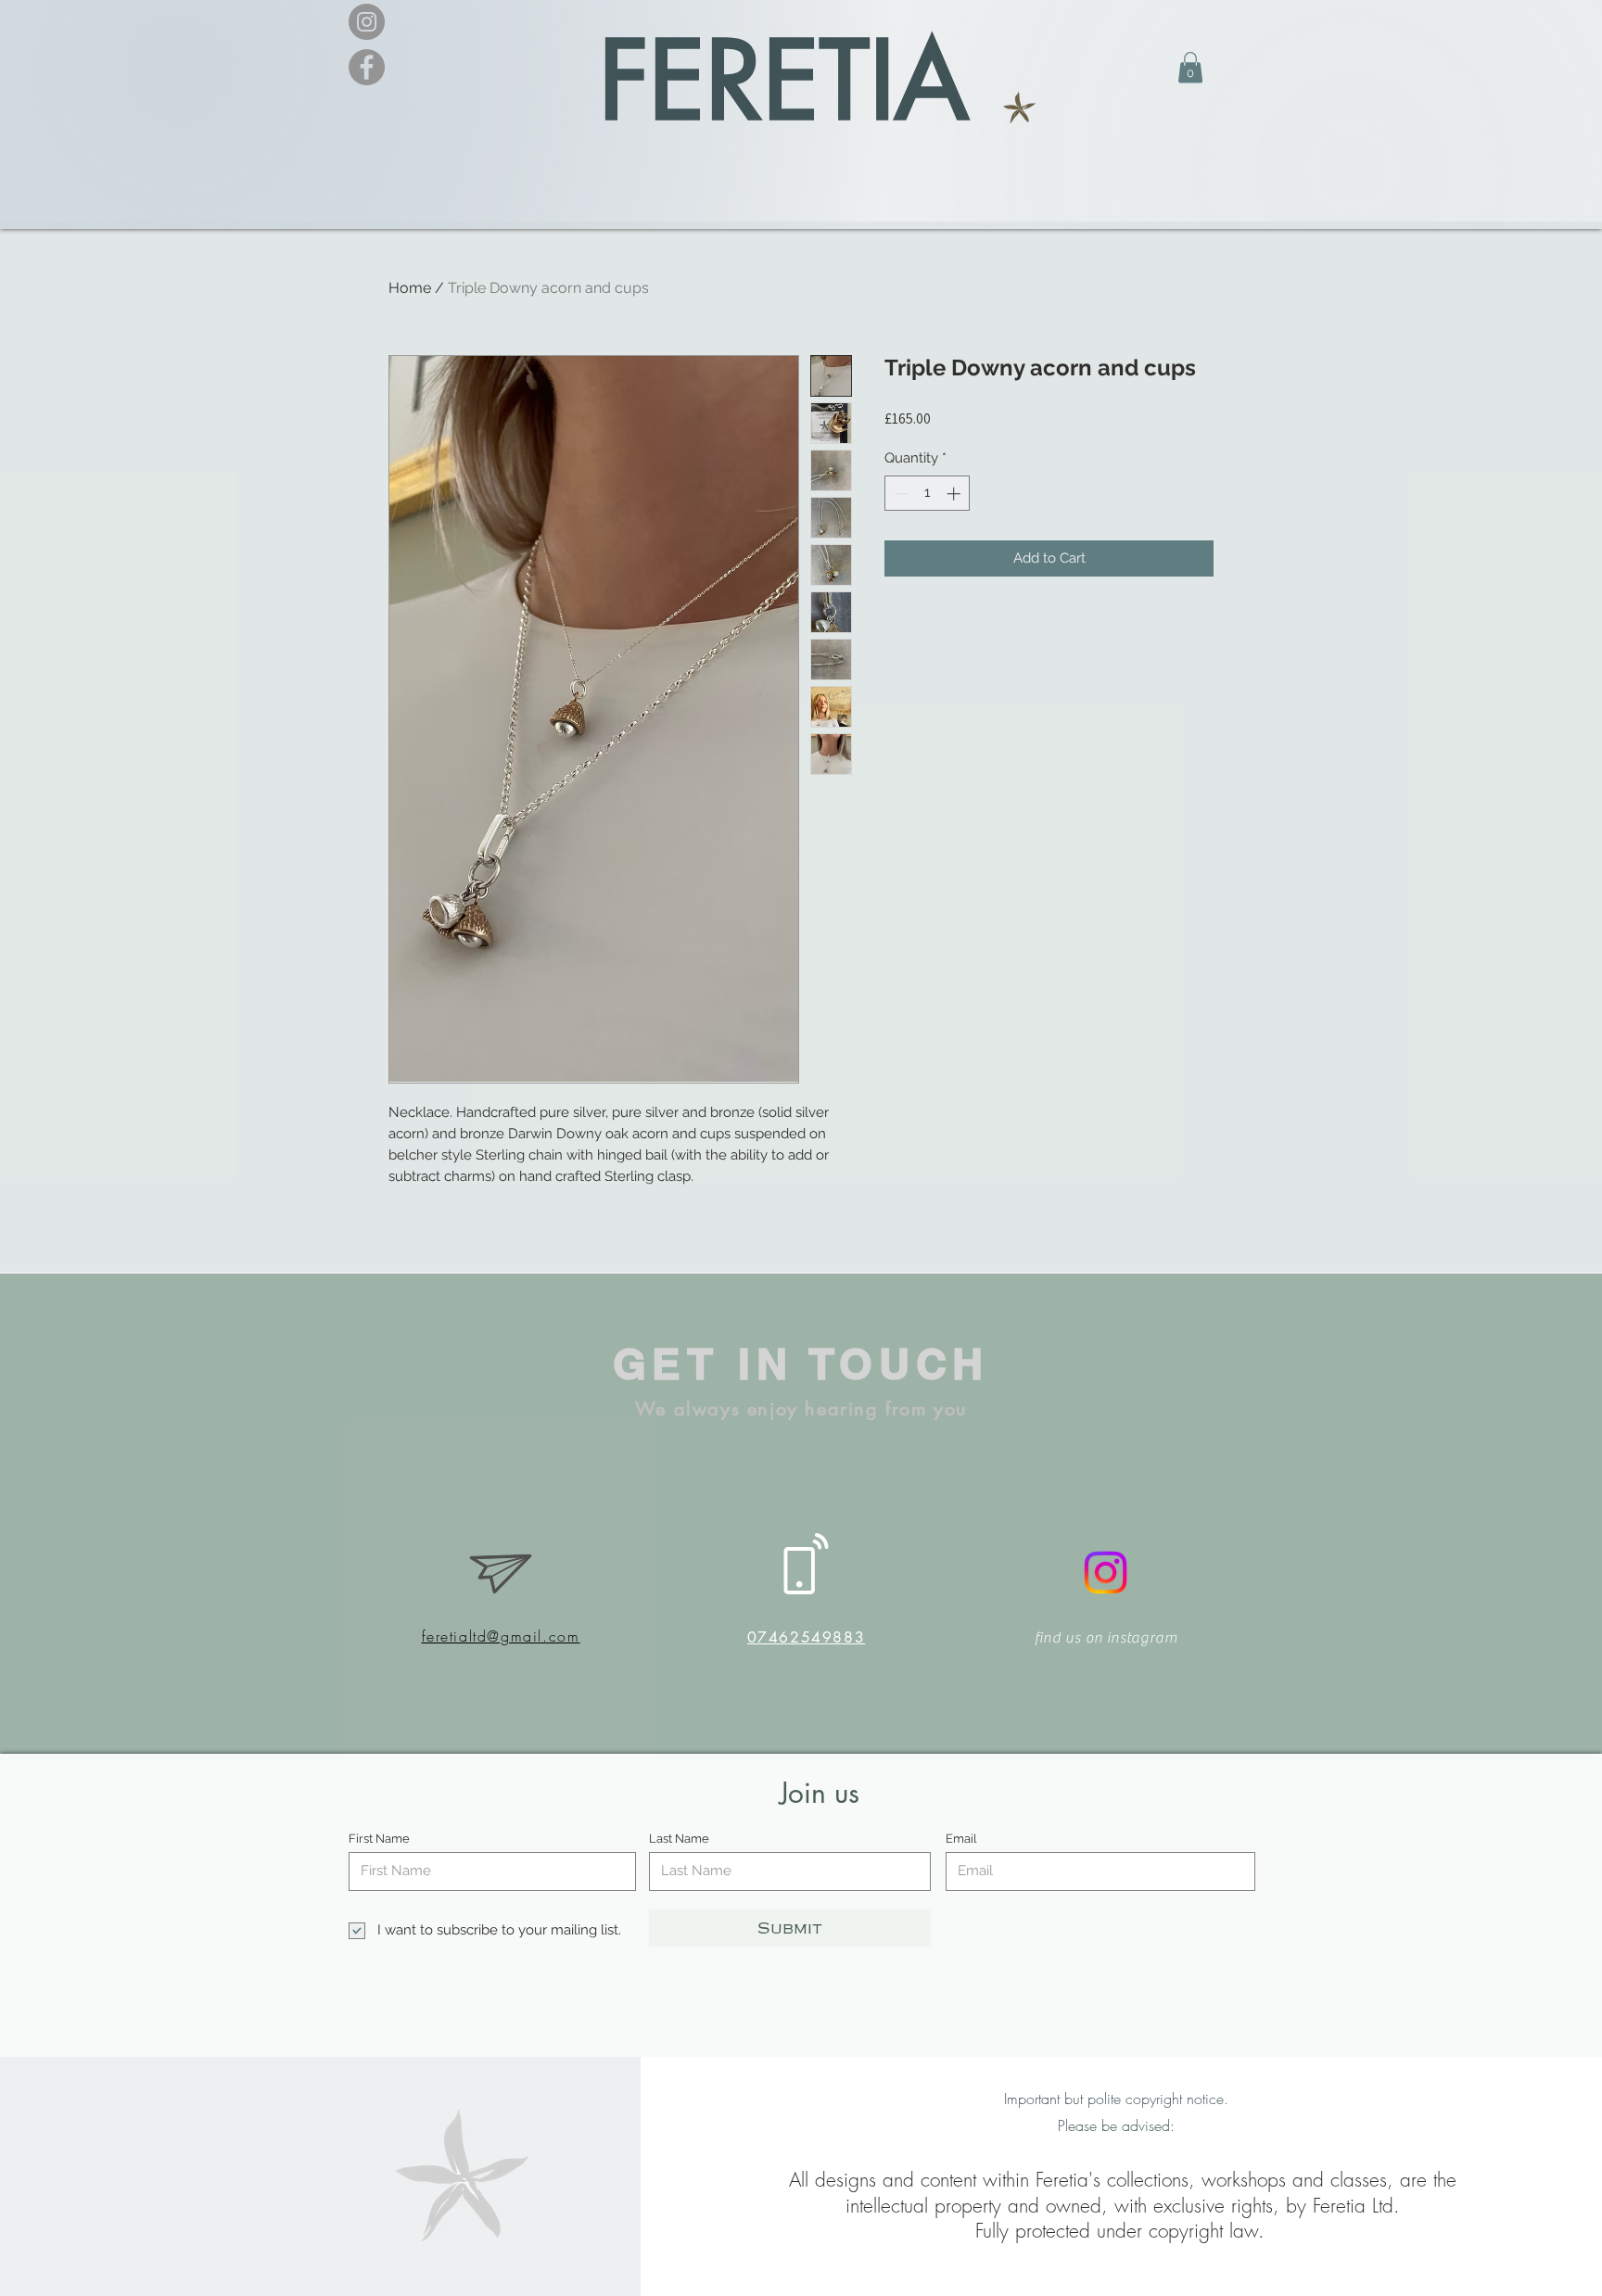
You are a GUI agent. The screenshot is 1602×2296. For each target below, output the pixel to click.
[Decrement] (900, 494)
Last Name (679, 1839)
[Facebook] (367, 67)
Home (410, 288)
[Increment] (955, 494)
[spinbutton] (928, 494)
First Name (379, 1839)
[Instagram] (367, 22)
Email (961, 1839)
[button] (1190, 67)
